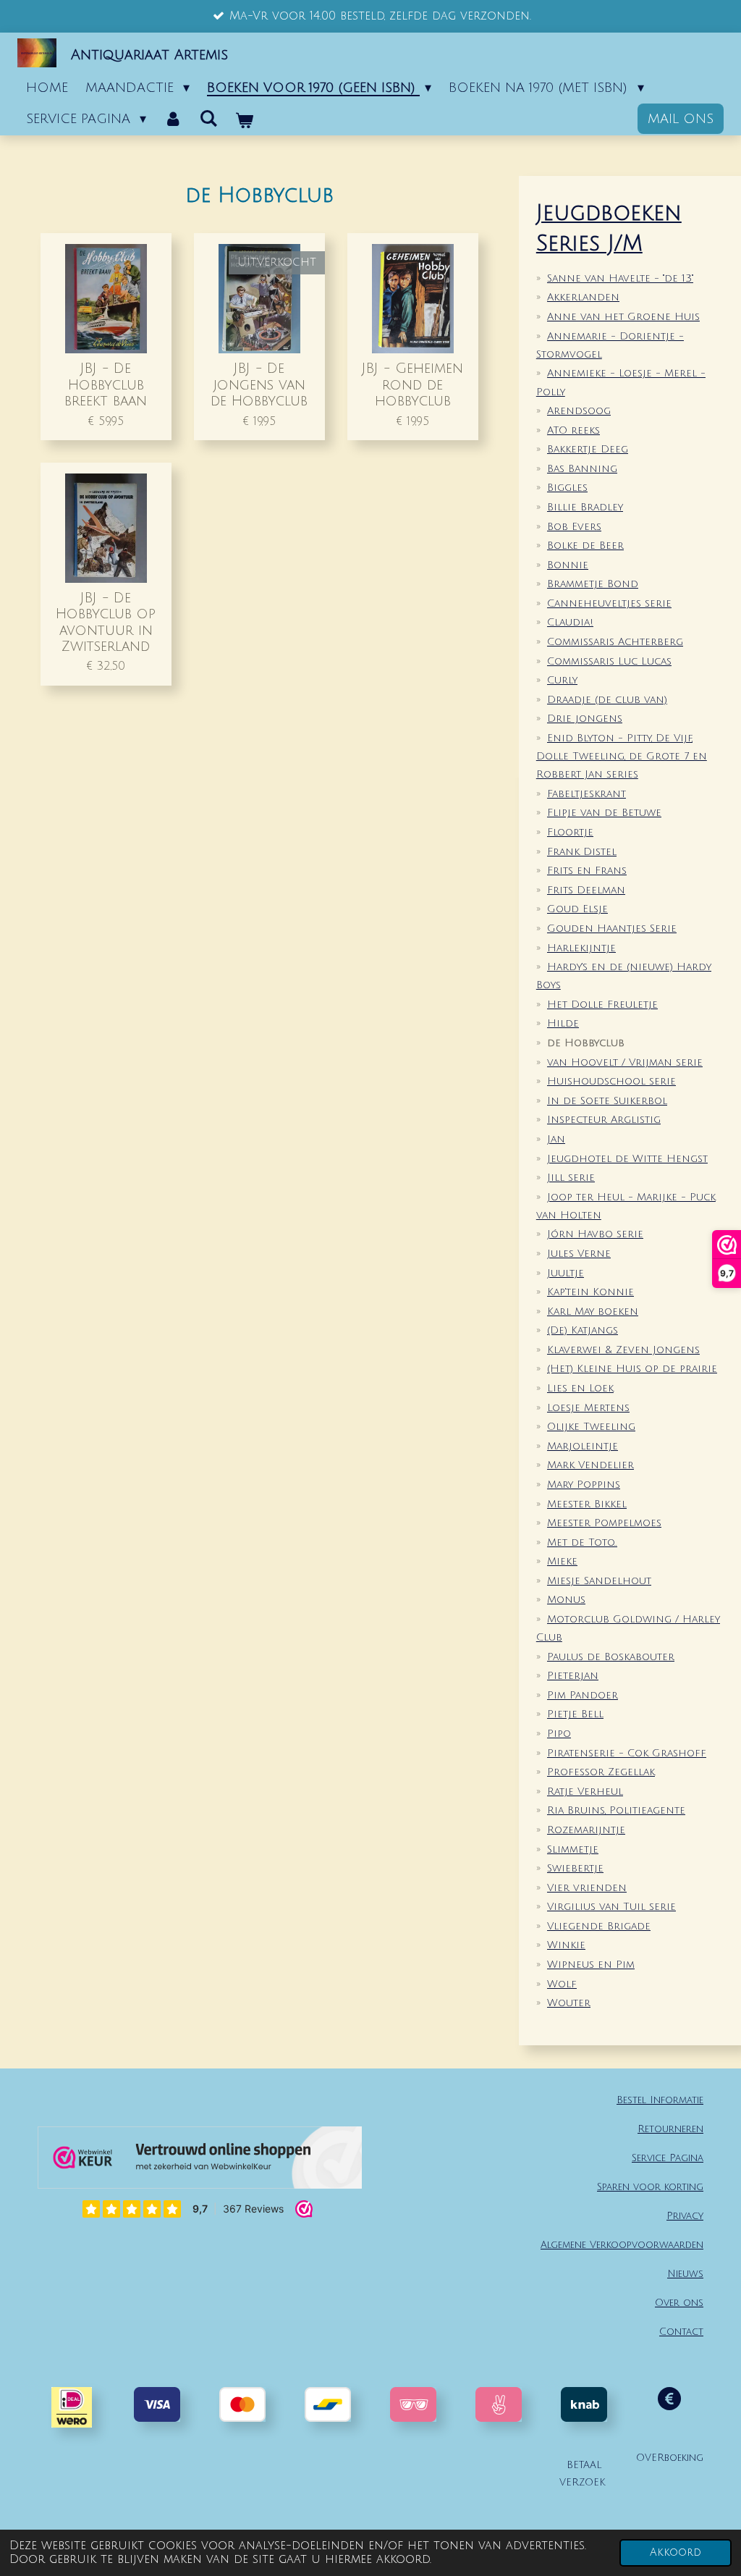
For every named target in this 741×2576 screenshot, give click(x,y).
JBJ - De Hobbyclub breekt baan (106, 384)
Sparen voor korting (650, 2187)
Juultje (566, 1273)
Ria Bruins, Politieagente (616, 1810)
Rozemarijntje (586, 1830)
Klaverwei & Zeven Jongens (623, 1350)
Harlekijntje (581, 948)
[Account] (173, 119)
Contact (681, 2332)
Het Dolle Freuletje (602, 1005)
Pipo (559, 1734)
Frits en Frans (587, 871)
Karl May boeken (593, 1312)
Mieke (562, 1561)
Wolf (562, 1984)
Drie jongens (585, 719)
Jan (556, 1139)
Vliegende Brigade (599, 1926)
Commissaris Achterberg (615, 642)
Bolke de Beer (585, 546)
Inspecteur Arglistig (604, 1120)
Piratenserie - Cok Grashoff (627, 1753)
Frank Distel (582, 852)
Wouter (569, 2003)
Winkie (566, 1945)
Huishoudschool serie (611, 1081)
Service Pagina (668, 2158)
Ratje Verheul (585, 1792)
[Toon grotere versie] (413, 2404)
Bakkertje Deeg (588, 449)
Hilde (563, 1023)
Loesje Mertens (588, 1408)
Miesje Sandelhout (599, 1581)
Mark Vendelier (590, 1465)
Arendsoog (579, 411)
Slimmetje (573, 1849)
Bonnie (568, 565)
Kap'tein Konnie (590, 1292)
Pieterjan (573, 1676)
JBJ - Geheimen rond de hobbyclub (412, 384)
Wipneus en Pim (591, 1965)
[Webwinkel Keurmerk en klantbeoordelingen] (200, 2161)
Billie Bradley (585, 507)
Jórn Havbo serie (595, 1234)
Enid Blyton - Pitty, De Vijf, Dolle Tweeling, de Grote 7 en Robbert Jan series (622, 756)
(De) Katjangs (583, 1330)
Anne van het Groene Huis (623, 317)
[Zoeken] (208, 119)
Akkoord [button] (676, 2552)
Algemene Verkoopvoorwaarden (622, 2245)
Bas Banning (582, 469)
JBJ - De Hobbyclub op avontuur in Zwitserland (106, 622)
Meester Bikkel (587, 1504)
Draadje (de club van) (607, 700)
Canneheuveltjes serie (609, 603)
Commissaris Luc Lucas (609, 661)
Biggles (567, 488)
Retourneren (670, 2129)
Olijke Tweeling (591, 1427)
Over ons (679, 2303)
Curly (562, 680)
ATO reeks (573, 430)
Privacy (685, 2216)
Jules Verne (579, 1254)
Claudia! (570, 622)
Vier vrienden (587, 1888)
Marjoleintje (583, 1446)
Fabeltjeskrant (587, 794)
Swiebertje (575, 1868)
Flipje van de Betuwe (604, 813)
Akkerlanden (583, 297)
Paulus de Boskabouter (611, 1657)
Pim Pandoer (583, 1695)
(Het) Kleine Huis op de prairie (632, 1369)
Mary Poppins (584, 1485)
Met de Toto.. (582, 1542)
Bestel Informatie (660, 2100)
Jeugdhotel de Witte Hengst (627, 1159)
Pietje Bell (575, 1714)
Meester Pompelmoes (604, 1523)
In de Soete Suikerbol (607, 1101)
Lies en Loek (580, 1388)
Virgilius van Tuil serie (611, 1907)
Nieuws (685, 2274)
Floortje (570, 832)
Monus (566, 1600)
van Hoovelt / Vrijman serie (625, 1062)
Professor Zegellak (601, 1772)
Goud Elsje (577, 909)
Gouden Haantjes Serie (612, 929)
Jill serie (571, 1178)
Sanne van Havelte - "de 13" (620, 278)
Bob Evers (574, 527)
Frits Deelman (586, 890)
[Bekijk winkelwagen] (244, 121)
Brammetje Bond (593, 584)
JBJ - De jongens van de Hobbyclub (259, 384)
